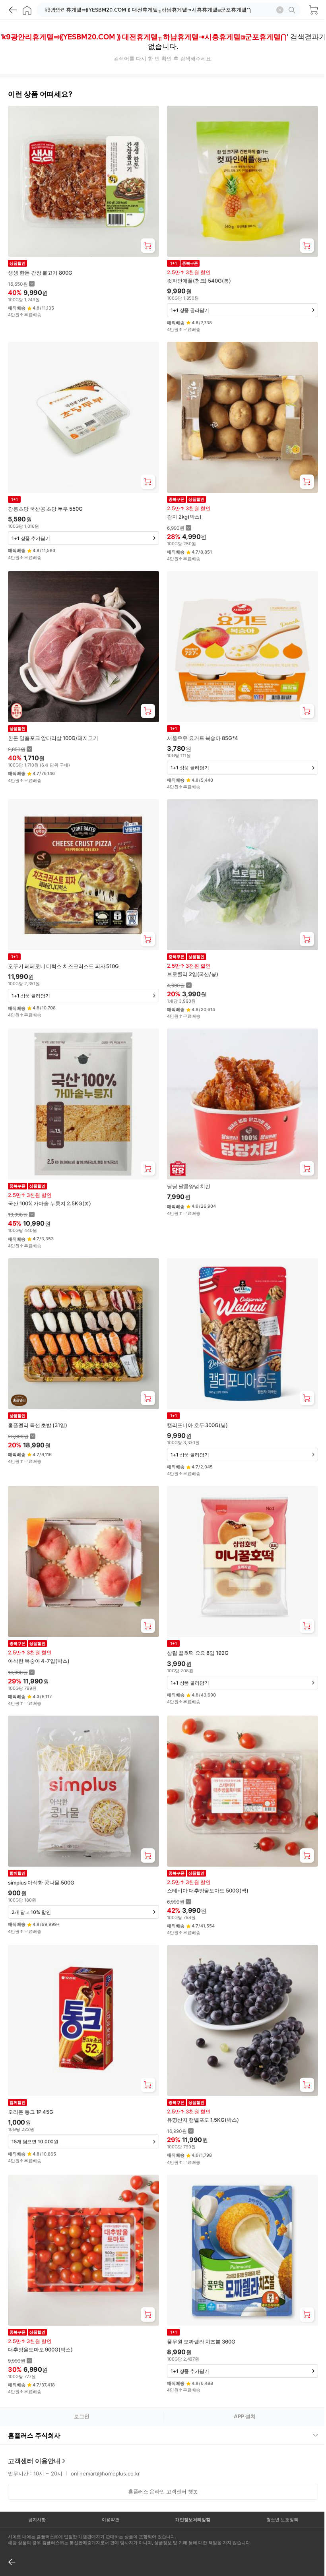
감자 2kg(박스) (184, 517)
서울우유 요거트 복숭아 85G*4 (203, 738)
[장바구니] (313, 10)
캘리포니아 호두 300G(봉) (197, 1425)
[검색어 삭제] (280, 10)
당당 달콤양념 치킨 (189, 1186)
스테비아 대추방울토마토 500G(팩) (208, 1890)
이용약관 (108, 2490)
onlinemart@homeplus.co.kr (105, 2444)
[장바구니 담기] (148, 246)
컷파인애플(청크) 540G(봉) (199, 281)
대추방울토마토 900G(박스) (40, 2349)
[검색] (293, 10)
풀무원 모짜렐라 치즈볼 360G (201, 2342)
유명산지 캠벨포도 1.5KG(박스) (203, 2120)
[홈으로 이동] (27, 10)
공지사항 (36, 2490)
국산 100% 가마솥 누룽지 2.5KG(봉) (49, 1203)
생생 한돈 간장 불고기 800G (40, 273)
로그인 (82, 2416)
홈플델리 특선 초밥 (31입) (38, 1425)
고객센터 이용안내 (34, 2431)
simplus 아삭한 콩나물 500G (41, 1883)
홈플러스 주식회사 (34, 2406)
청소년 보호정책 (277, 2490)
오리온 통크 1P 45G (31, 2112)
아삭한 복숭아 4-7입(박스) (39, 1661)
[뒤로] (13, 10)
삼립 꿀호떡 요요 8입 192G (198, 1653)
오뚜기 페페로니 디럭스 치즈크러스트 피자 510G (63, 966)
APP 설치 (245, 2416)
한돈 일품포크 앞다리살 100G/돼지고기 (53, 738)
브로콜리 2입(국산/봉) (193, 974)
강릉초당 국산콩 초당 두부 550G (45, 509)
